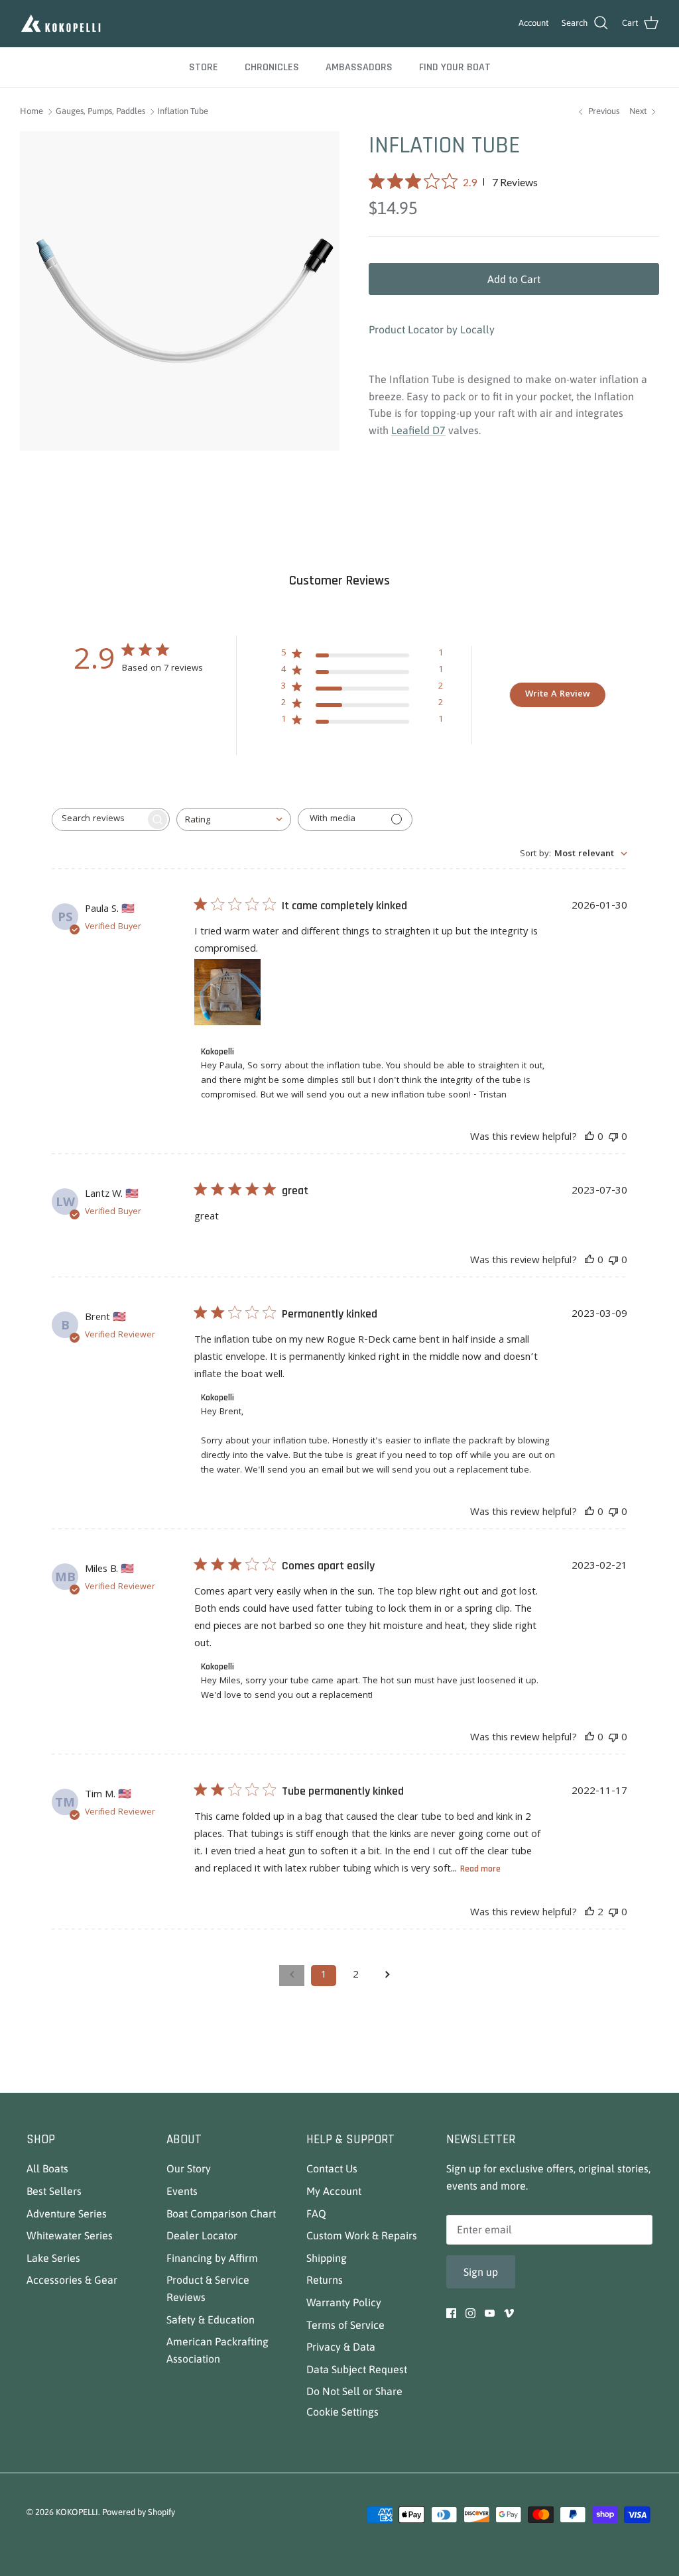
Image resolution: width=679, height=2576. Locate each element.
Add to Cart (514, 279)
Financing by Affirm (212, 2258)
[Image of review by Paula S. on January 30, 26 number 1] (227, 992)
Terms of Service (345, 2325)
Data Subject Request (357, 2369)
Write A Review (558, 695)
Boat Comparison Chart (221, 2213)
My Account (334, 2191)
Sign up (481, 2272)
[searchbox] (99, 819)
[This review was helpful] (589, 1913)
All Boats (47, 2168)
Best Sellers (54, 2191)
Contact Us (332, 2168)
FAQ (316, 2213)
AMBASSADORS (359, 67)
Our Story (189, 2168)
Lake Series (53, 2258)
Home (31, 112)
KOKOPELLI (77, 2512)
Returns (325, 2280)
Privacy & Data (341, 2347)
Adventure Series (67, 2213)
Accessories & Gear (72, 2280)
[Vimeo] (509, 2313)
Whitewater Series (70, 2235)
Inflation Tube (183, 112)
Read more (480, 1869)
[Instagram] (470, 2313)
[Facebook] (451, 2313)
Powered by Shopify (139, 2512)
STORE (204, 67)
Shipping (327, 2258)
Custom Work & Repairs (362, 2235)
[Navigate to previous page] (292, 1976)
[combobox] (234, 819)
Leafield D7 (418, 430)
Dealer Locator (202, 2235)
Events (182, 2191)
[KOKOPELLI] (61, 24)
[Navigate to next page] (387, 1976)
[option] (180, 291)
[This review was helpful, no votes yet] (589, 1138)
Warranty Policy (344, 2302)
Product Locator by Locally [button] (432, 329)
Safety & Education (211, 2320)
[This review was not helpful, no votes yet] (613, 1138)
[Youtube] (490, 2313)
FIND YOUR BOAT (455, 67)
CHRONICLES (272, 67)
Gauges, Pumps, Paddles (100, 112)
